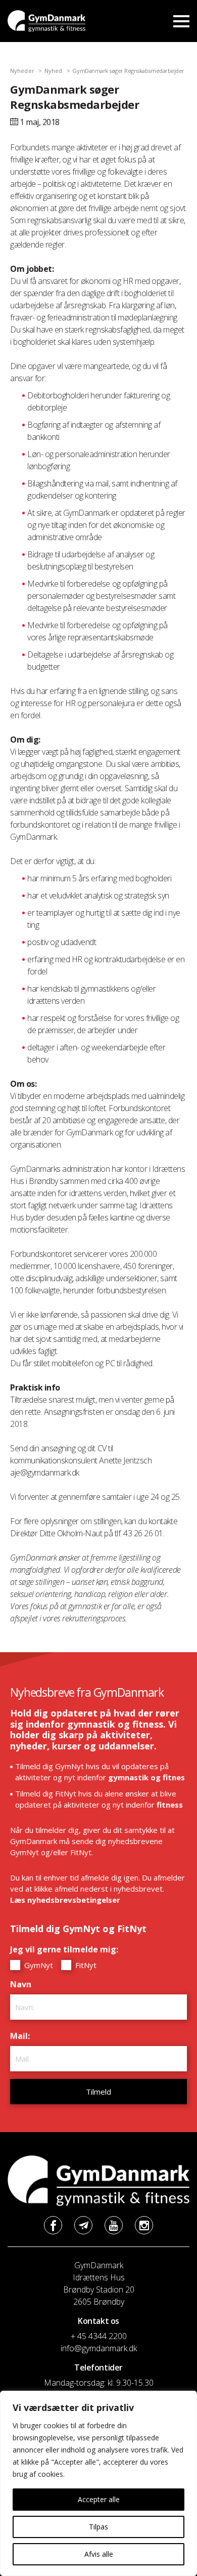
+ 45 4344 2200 (99, 2336)
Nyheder (22, 71)
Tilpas (98, 2527)
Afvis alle (99, 2554)
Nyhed (54, 71)
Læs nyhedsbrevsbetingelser (65, 1900)
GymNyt (38, 1965)
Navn (23, 1984)
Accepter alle (99, 2499)
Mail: (22, 2036)
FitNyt (85, 1965)
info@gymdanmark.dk (99, 2348)
